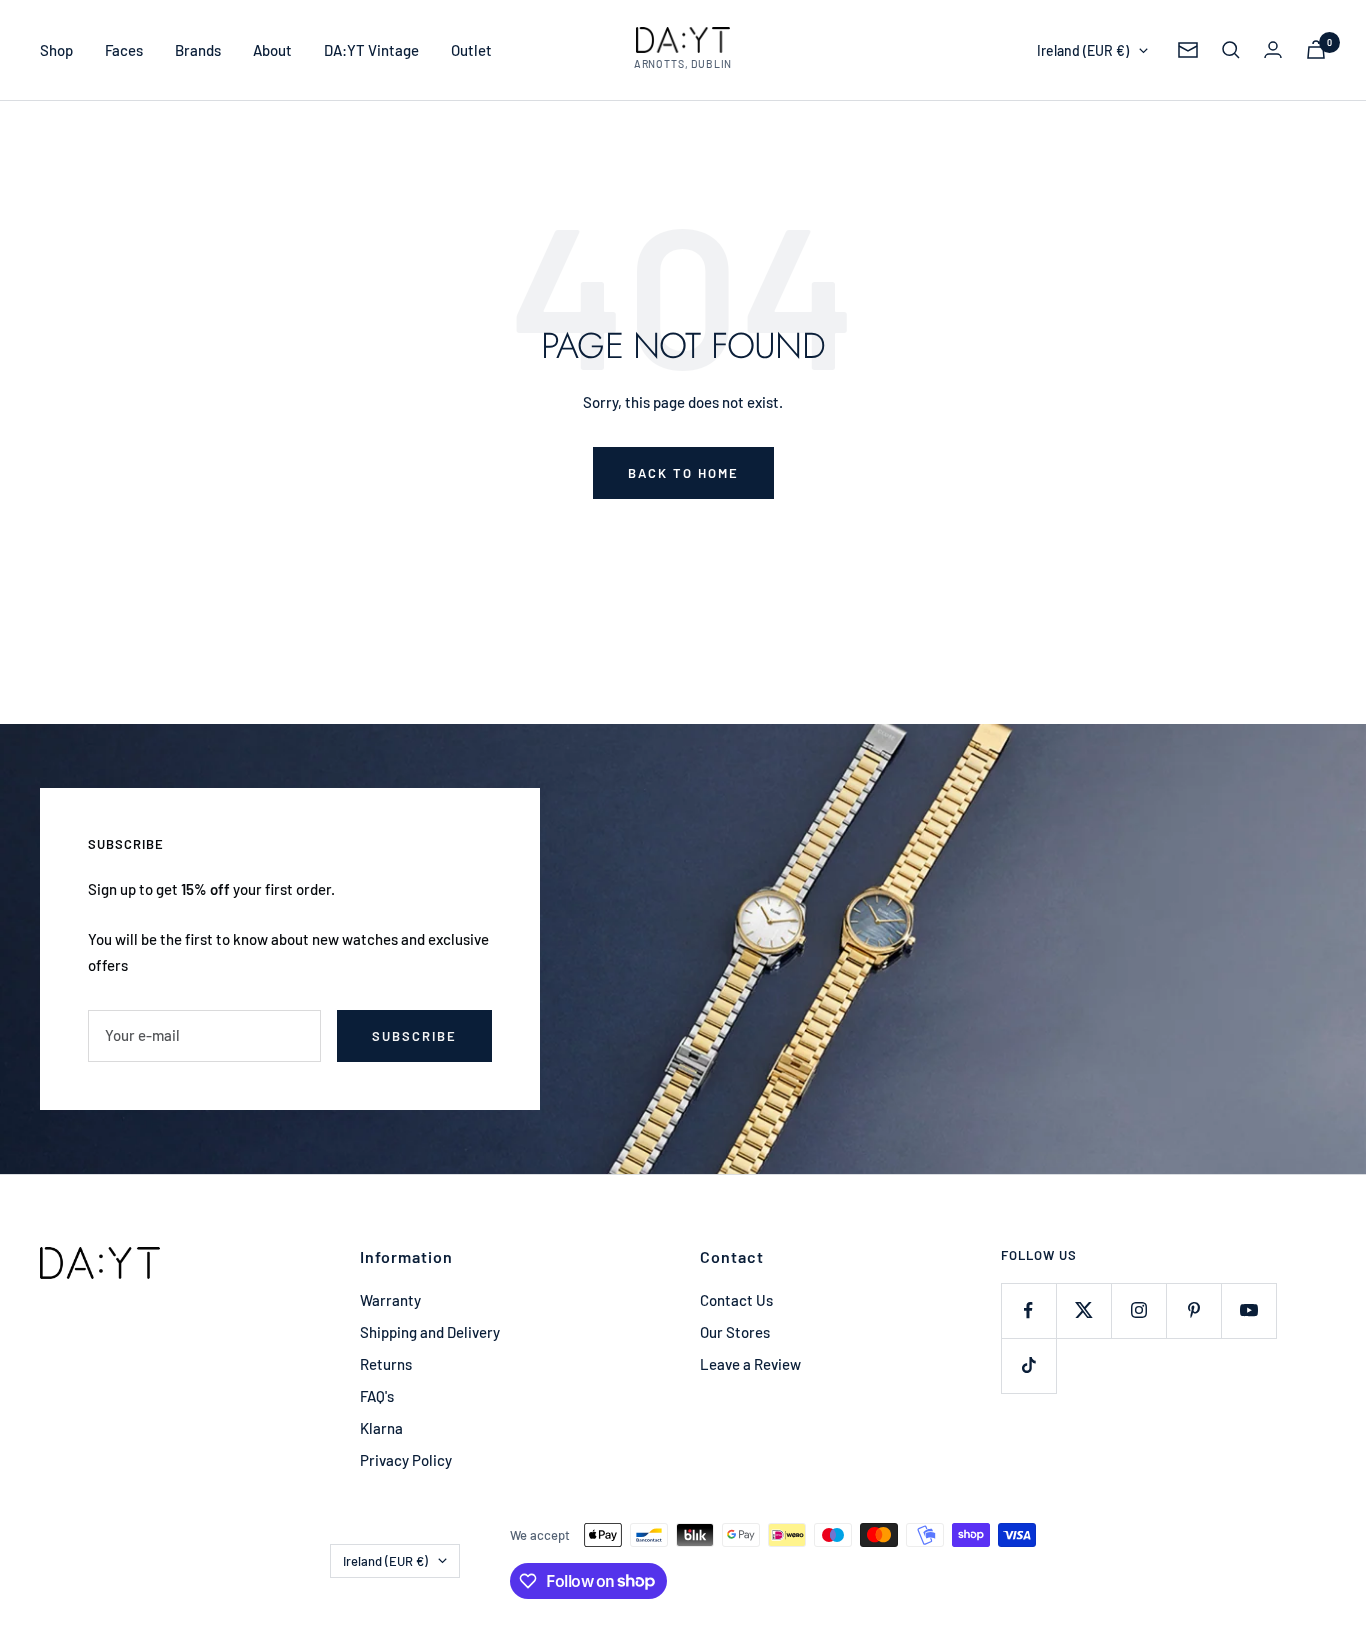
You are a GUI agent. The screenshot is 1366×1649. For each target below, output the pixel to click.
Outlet (471, 50)
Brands (198, 50)
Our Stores (735, 1332)
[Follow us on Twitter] (1083, 1310)
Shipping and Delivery (430, 1332)
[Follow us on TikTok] (1028, 1365)
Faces (124, 50)
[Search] (1231, 50)
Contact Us (736, 1300)
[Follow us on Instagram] (1138, 1310)
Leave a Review (750, 1364)
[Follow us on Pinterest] (1193, 1310)
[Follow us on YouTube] (1248, 1310)
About (272, 50)
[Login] (1273, 49)
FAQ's (377, 1396)
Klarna (381, 1428)
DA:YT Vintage (371, 50)
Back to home (683, 473)
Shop (56, 50)
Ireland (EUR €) (1083, 50)
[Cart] (1316, 49)
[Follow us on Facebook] (1028, 1310)
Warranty (390, 1300)
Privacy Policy (406, 1460)
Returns (386, 1364)
